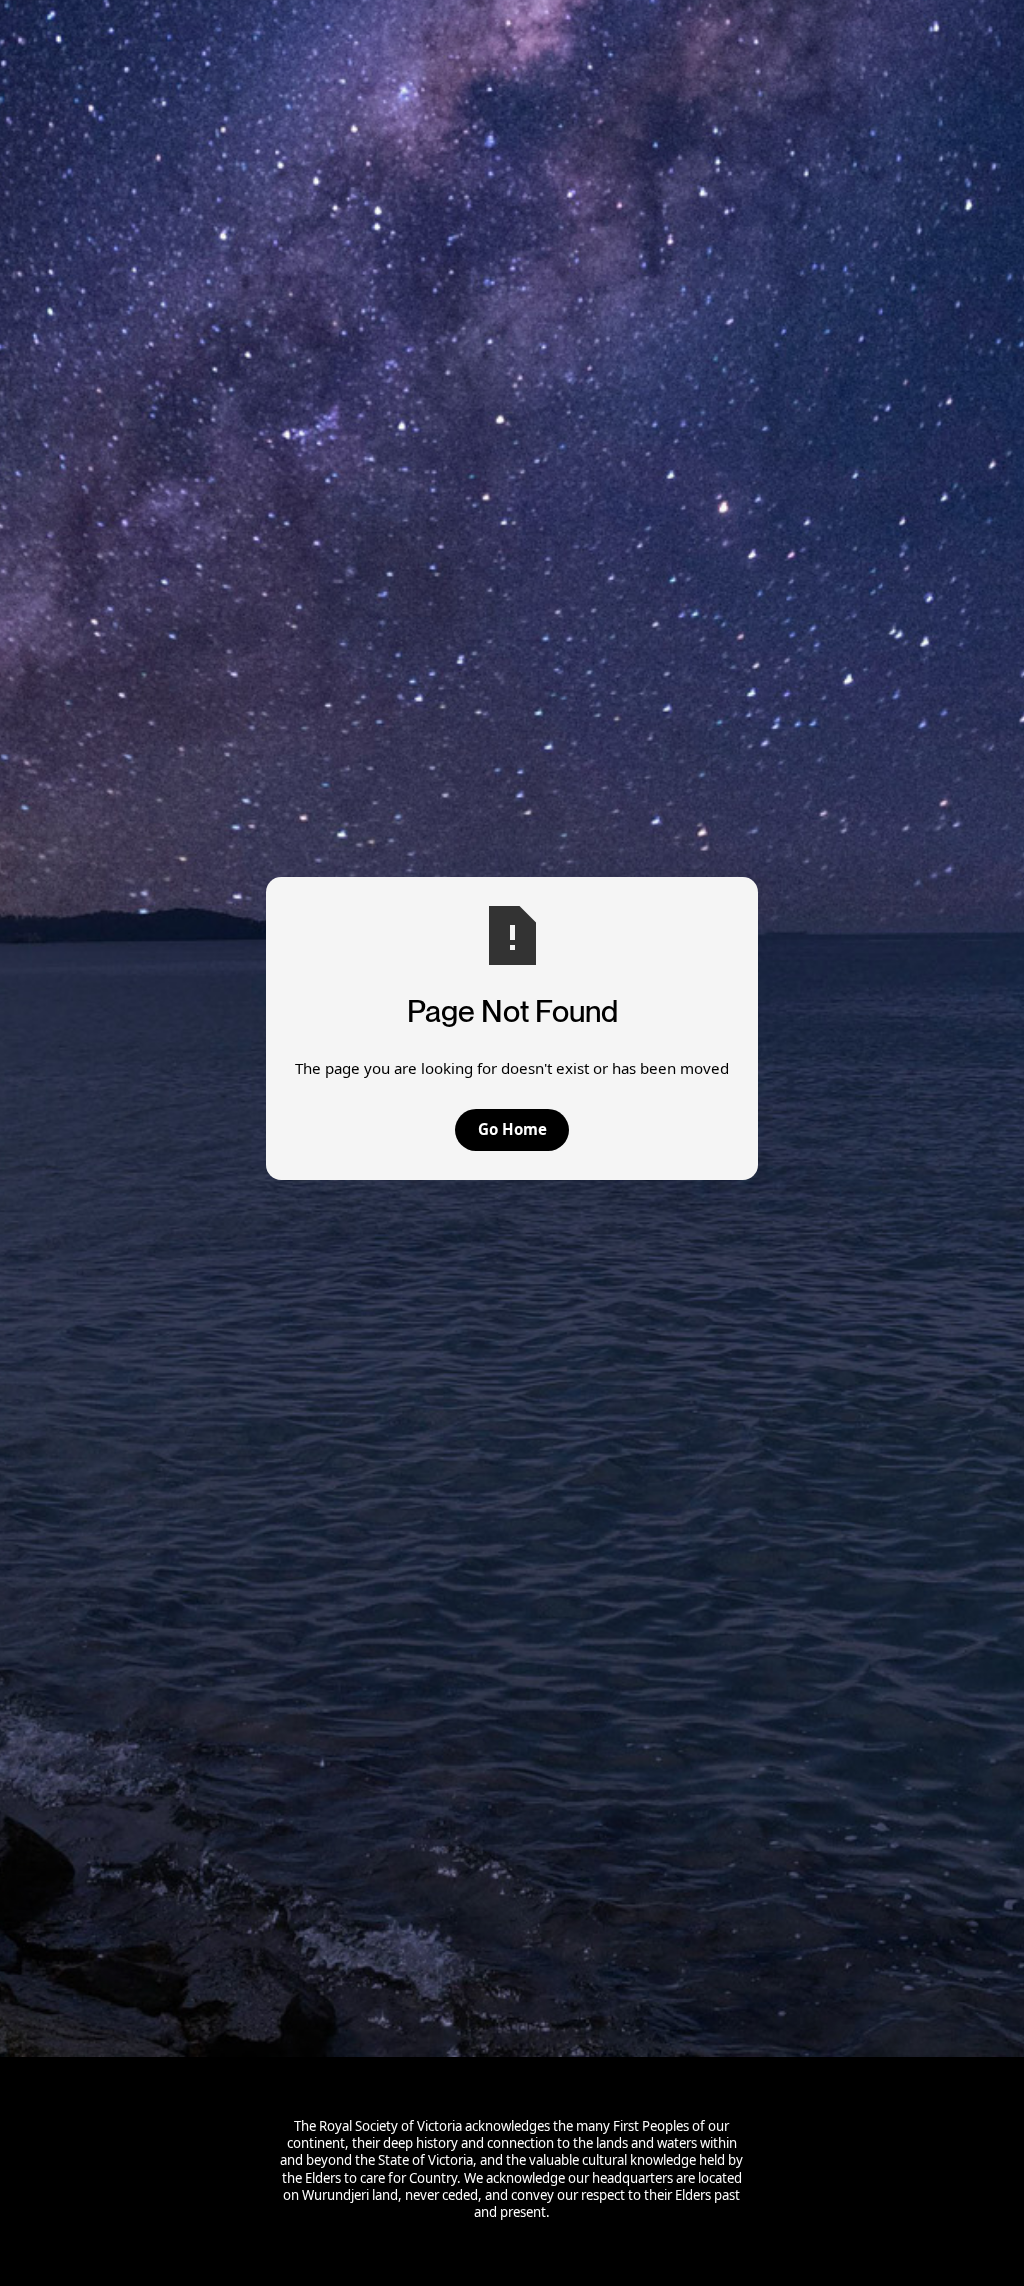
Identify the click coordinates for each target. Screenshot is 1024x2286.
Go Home (512, 1129)
